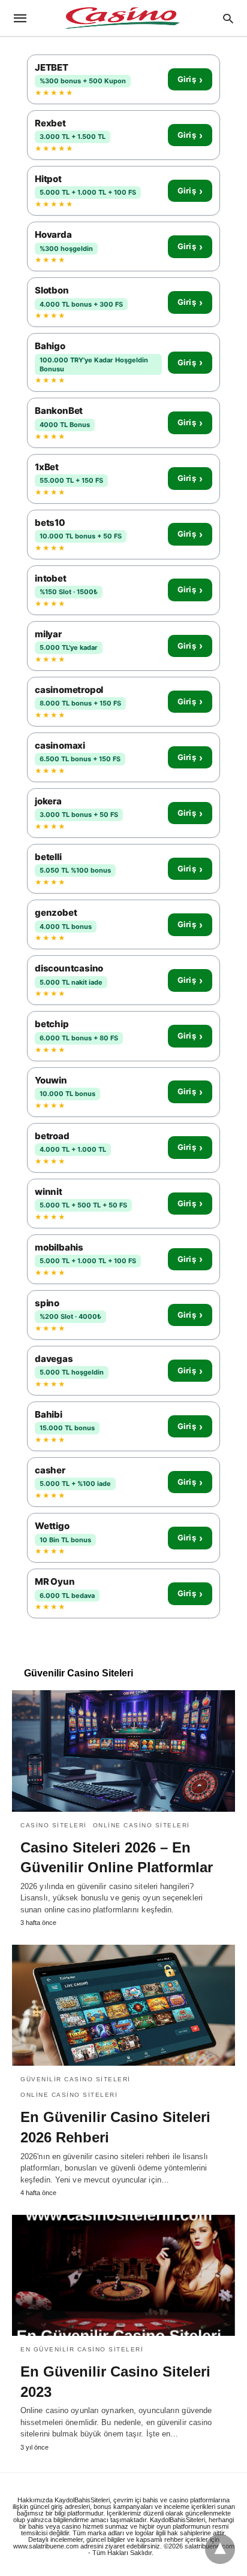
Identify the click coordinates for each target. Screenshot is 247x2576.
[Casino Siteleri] (123, 18)
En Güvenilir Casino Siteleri (82, 2349)
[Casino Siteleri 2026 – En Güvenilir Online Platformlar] (123, 1751)
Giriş (190, 80)
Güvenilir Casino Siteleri (76, 2079)
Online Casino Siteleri (141, 1825)
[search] (228, 18)
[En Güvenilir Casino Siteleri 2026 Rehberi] (123, 2005)
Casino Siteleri (54, 1825)
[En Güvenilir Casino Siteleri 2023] (123, 2275)
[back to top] (220, 2549)
